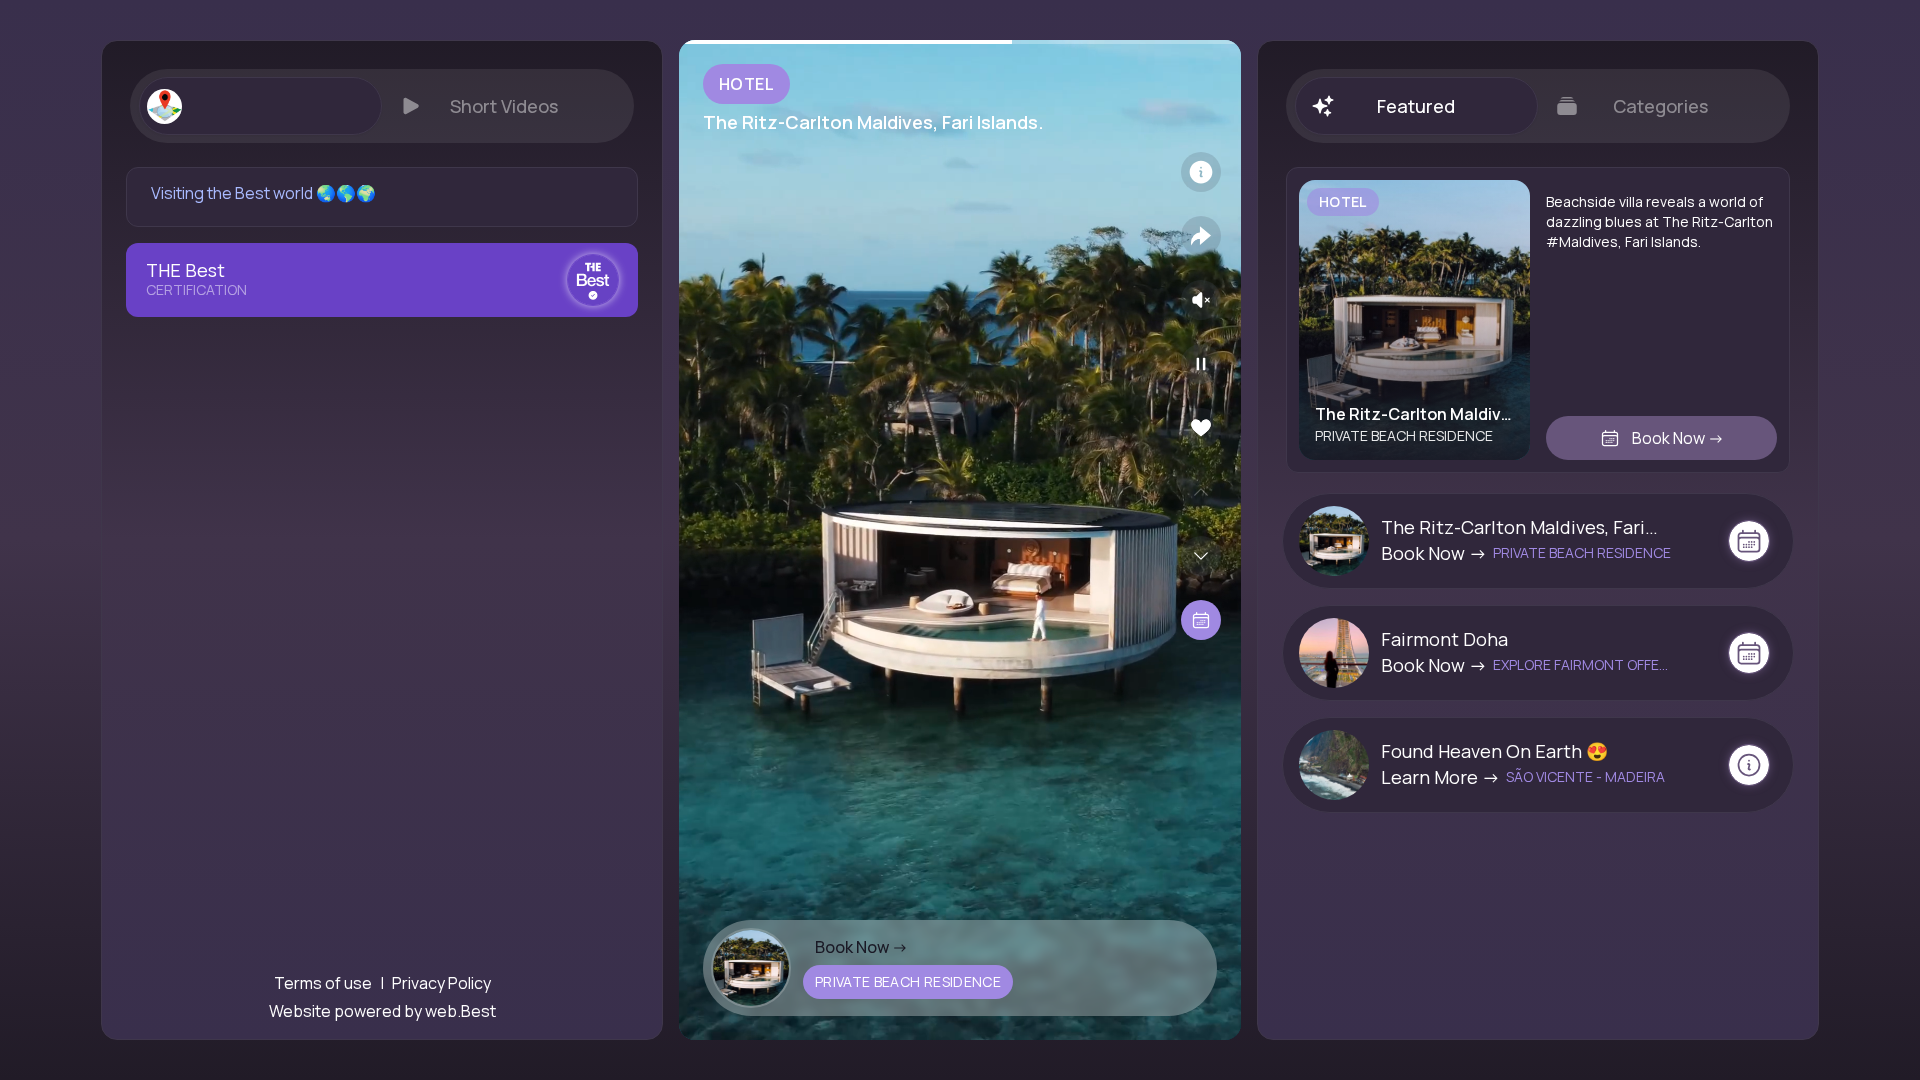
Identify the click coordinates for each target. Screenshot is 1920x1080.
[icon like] (1201, 428)
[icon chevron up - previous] (1201, 492)
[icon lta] (1201, 620)
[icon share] (1201, 236)
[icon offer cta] (1749, 541)
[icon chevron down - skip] (1201, 556)
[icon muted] (1201, 300)
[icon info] (1201, 172)
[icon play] (1201, 364)
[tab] (260, 106)
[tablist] (382, 106)
